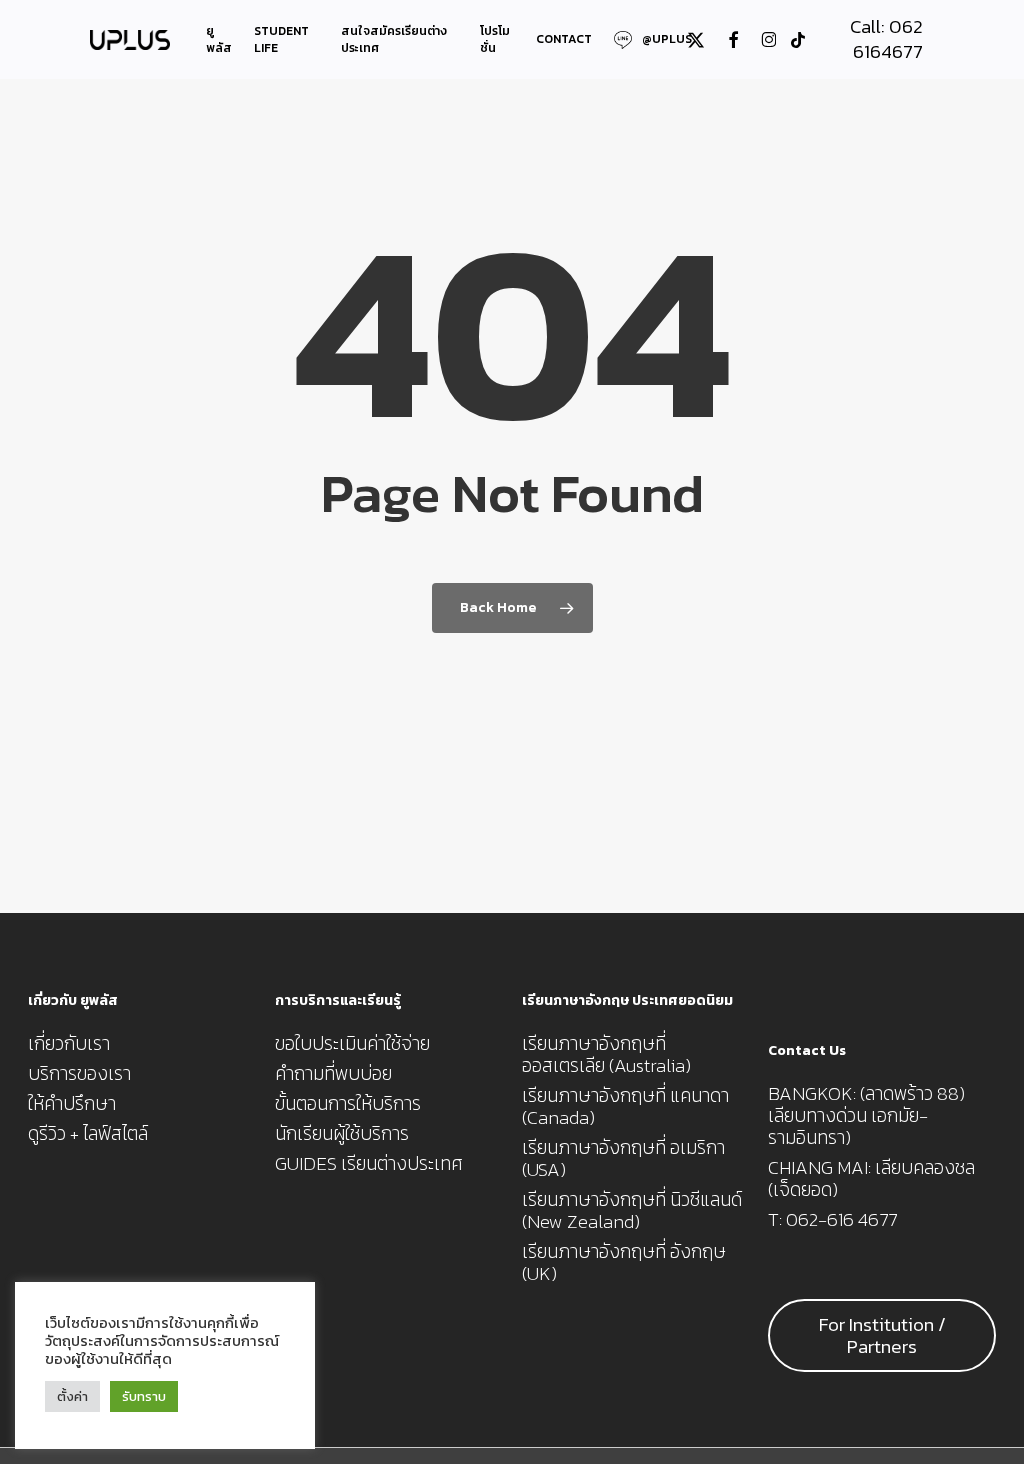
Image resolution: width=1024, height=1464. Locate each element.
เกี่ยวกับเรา (69, 1044)
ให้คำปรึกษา (72, 1104)
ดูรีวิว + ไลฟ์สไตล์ (88, 1134)
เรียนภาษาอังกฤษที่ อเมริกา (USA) (623, 1159)
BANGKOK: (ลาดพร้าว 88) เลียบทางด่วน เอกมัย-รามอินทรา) (866, 1116)
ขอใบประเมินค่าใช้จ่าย (352, 1044)
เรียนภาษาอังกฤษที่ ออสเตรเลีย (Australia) (606, 1055)
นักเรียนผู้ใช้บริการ (342, 1134)
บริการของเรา (79, 1074)
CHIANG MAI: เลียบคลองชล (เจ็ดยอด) (871, 1179)
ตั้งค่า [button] (72, 1396)
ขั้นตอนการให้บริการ (348, 1104)
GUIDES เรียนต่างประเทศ (369, 1164)
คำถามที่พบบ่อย (333, 1074)
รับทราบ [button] (144, 1396)
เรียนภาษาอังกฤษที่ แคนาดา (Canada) (625, 1107)
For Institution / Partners (882, 1335)
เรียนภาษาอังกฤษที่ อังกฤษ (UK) (624, 1263)
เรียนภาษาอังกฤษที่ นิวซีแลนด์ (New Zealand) (632, 1211)
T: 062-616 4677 (832, 1220)
